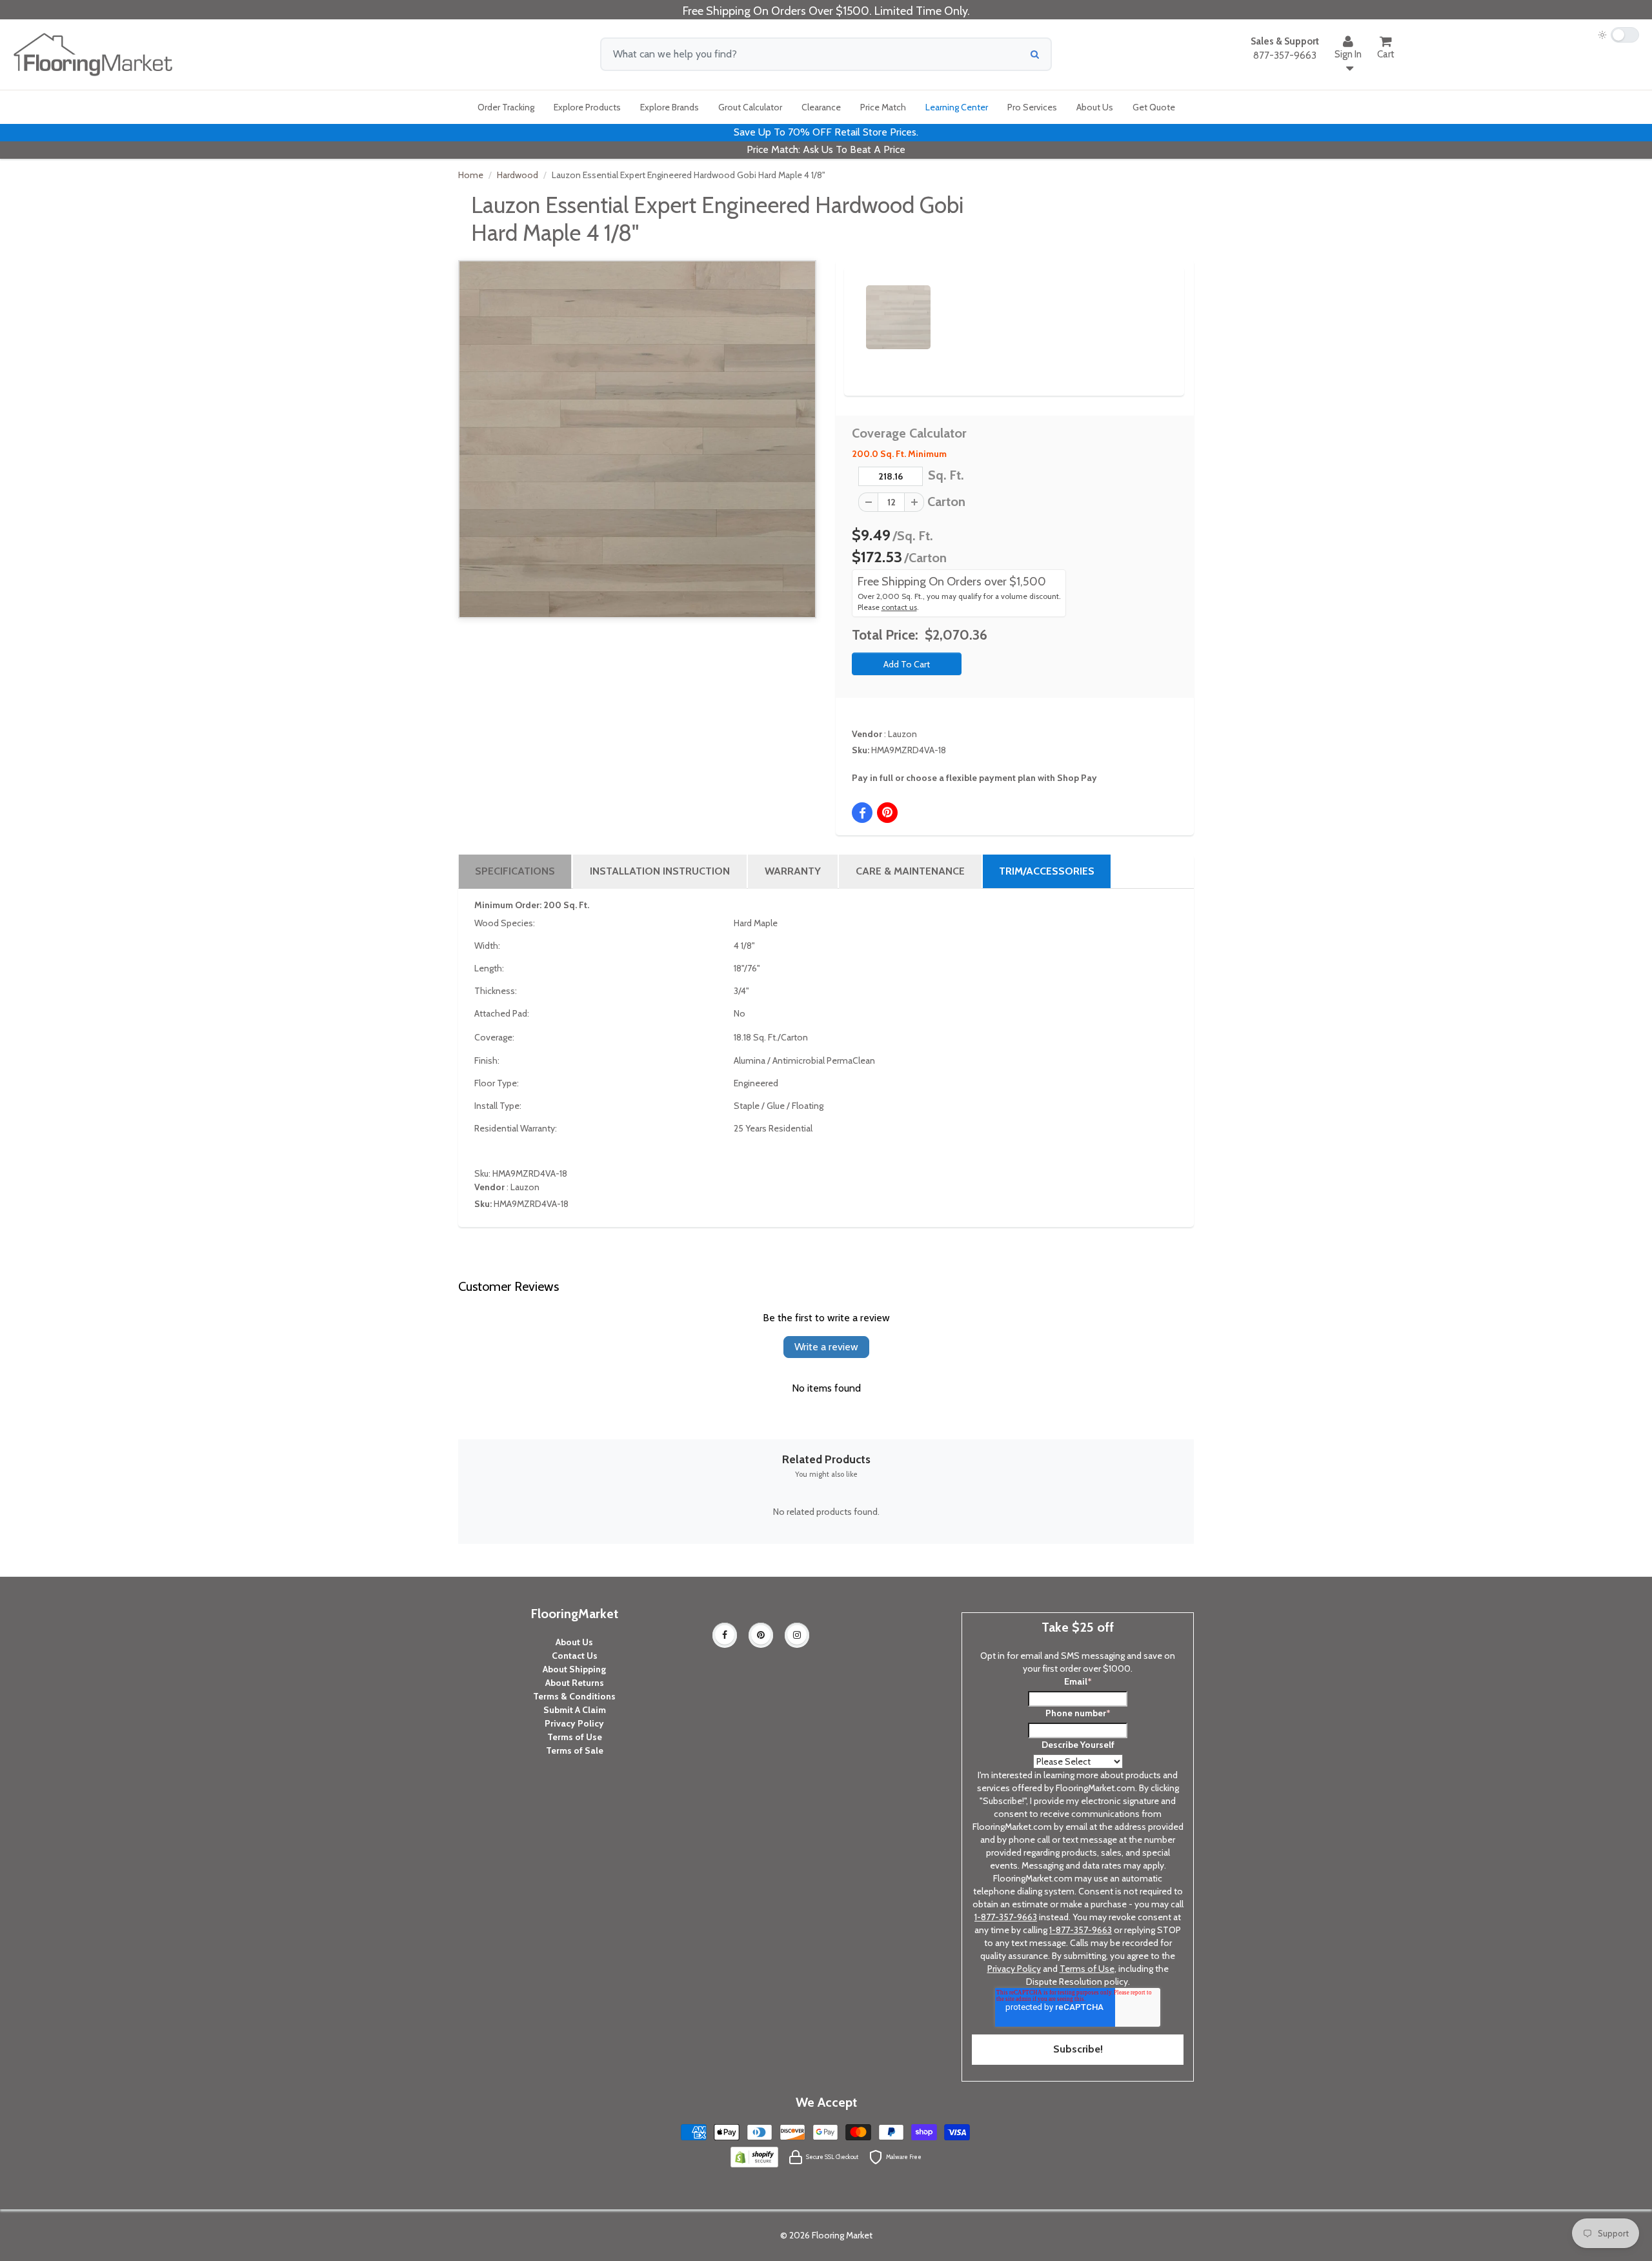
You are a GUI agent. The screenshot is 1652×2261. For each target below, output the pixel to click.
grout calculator (750, 107)
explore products (587, 107)
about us (1095, 107)
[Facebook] (725, 1635)
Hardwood (518, 175)
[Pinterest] (761, 1635)
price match (883, 107)
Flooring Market (842, 2235)
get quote (1154, 107)
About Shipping (574, 1669)
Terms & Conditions (574, 1696)
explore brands (670, 107)
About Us (574, 1642)
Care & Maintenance (910, 871)
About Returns (575, 1683)
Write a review (826, 1347)
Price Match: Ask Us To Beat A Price (826, 149)
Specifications (515, 871)
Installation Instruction (660, 871)
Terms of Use (575, 1737)
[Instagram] (797, 1635)
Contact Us (575, 1656)
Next (1153, 306)
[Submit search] (1035, 54)
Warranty (793, 871)
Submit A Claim (575, 1710)
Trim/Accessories (1047, 871)
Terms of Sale (575, 1750)
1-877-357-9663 (1006, 1917)
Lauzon (902, 734)
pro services (1032, 107)
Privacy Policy (574, 1723)
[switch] (1618, 35)
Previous (847, 306)
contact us (899, 607)
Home (471, 175)
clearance (821, 107)
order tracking (506, 107)
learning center (957, 107)
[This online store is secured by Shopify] (754, 2156)
